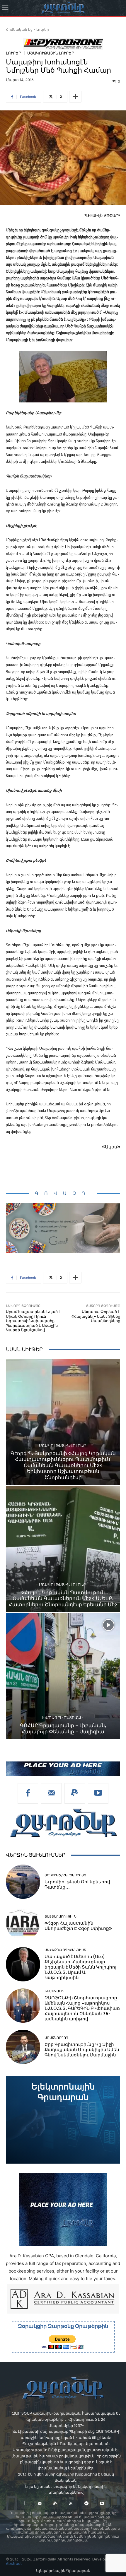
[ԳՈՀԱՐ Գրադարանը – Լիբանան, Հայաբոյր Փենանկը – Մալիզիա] (63, 1676)
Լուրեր (43, 29)
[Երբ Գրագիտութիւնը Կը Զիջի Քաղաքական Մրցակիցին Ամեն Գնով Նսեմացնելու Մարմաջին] (23, 2047)
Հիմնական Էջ (19, 29)
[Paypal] (75, 1793)
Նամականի (54, 1991)
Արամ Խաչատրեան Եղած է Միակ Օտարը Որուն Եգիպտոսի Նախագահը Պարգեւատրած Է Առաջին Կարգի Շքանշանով (33, 1321)
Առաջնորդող (56, 2038)
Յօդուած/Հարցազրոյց (65, 1875)
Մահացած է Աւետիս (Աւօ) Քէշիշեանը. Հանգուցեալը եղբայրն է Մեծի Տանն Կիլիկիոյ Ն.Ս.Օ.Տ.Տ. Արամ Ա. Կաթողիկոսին (80, 1967)
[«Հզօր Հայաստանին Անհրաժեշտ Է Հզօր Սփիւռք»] (23, 1923)
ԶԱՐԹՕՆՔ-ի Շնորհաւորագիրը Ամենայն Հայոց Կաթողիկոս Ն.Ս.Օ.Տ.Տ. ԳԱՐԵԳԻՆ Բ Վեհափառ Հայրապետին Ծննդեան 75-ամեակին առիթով (82, 2008)
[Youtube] (98, 1793)
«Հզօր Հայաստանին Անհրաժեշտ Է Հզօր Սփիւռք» (78, 1926)
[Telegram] (86, 2504)
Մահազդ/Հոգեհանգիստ (65, 1950)
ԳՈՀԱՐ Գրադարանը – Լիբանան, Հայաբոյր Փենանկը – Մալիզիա (63, 1728)
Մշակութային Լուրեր (51, 53)
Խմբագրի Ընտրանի (62, 1718)
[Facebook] (28, 1793)
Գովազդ (63, 1193)
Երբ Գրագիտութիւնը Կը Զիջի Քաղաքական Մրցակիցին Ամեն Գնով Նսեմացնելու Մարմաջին (82, 2050)
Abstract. (14, 2564)
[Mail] (51, 1793)
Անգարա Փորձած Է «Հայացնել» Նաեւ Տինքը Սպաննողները (96, 1316)
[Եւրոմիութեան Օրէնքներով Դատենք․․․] (23, 1882)
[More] (75, 97)
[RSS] (71, 2504)
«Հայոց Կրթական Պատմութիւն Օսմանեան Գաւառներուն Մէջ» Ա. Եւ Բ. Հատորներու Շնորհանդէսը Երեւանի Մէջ (63, 1598)
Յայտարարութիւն (61, 1917)
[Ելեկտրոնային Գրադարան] (63, 2120)
